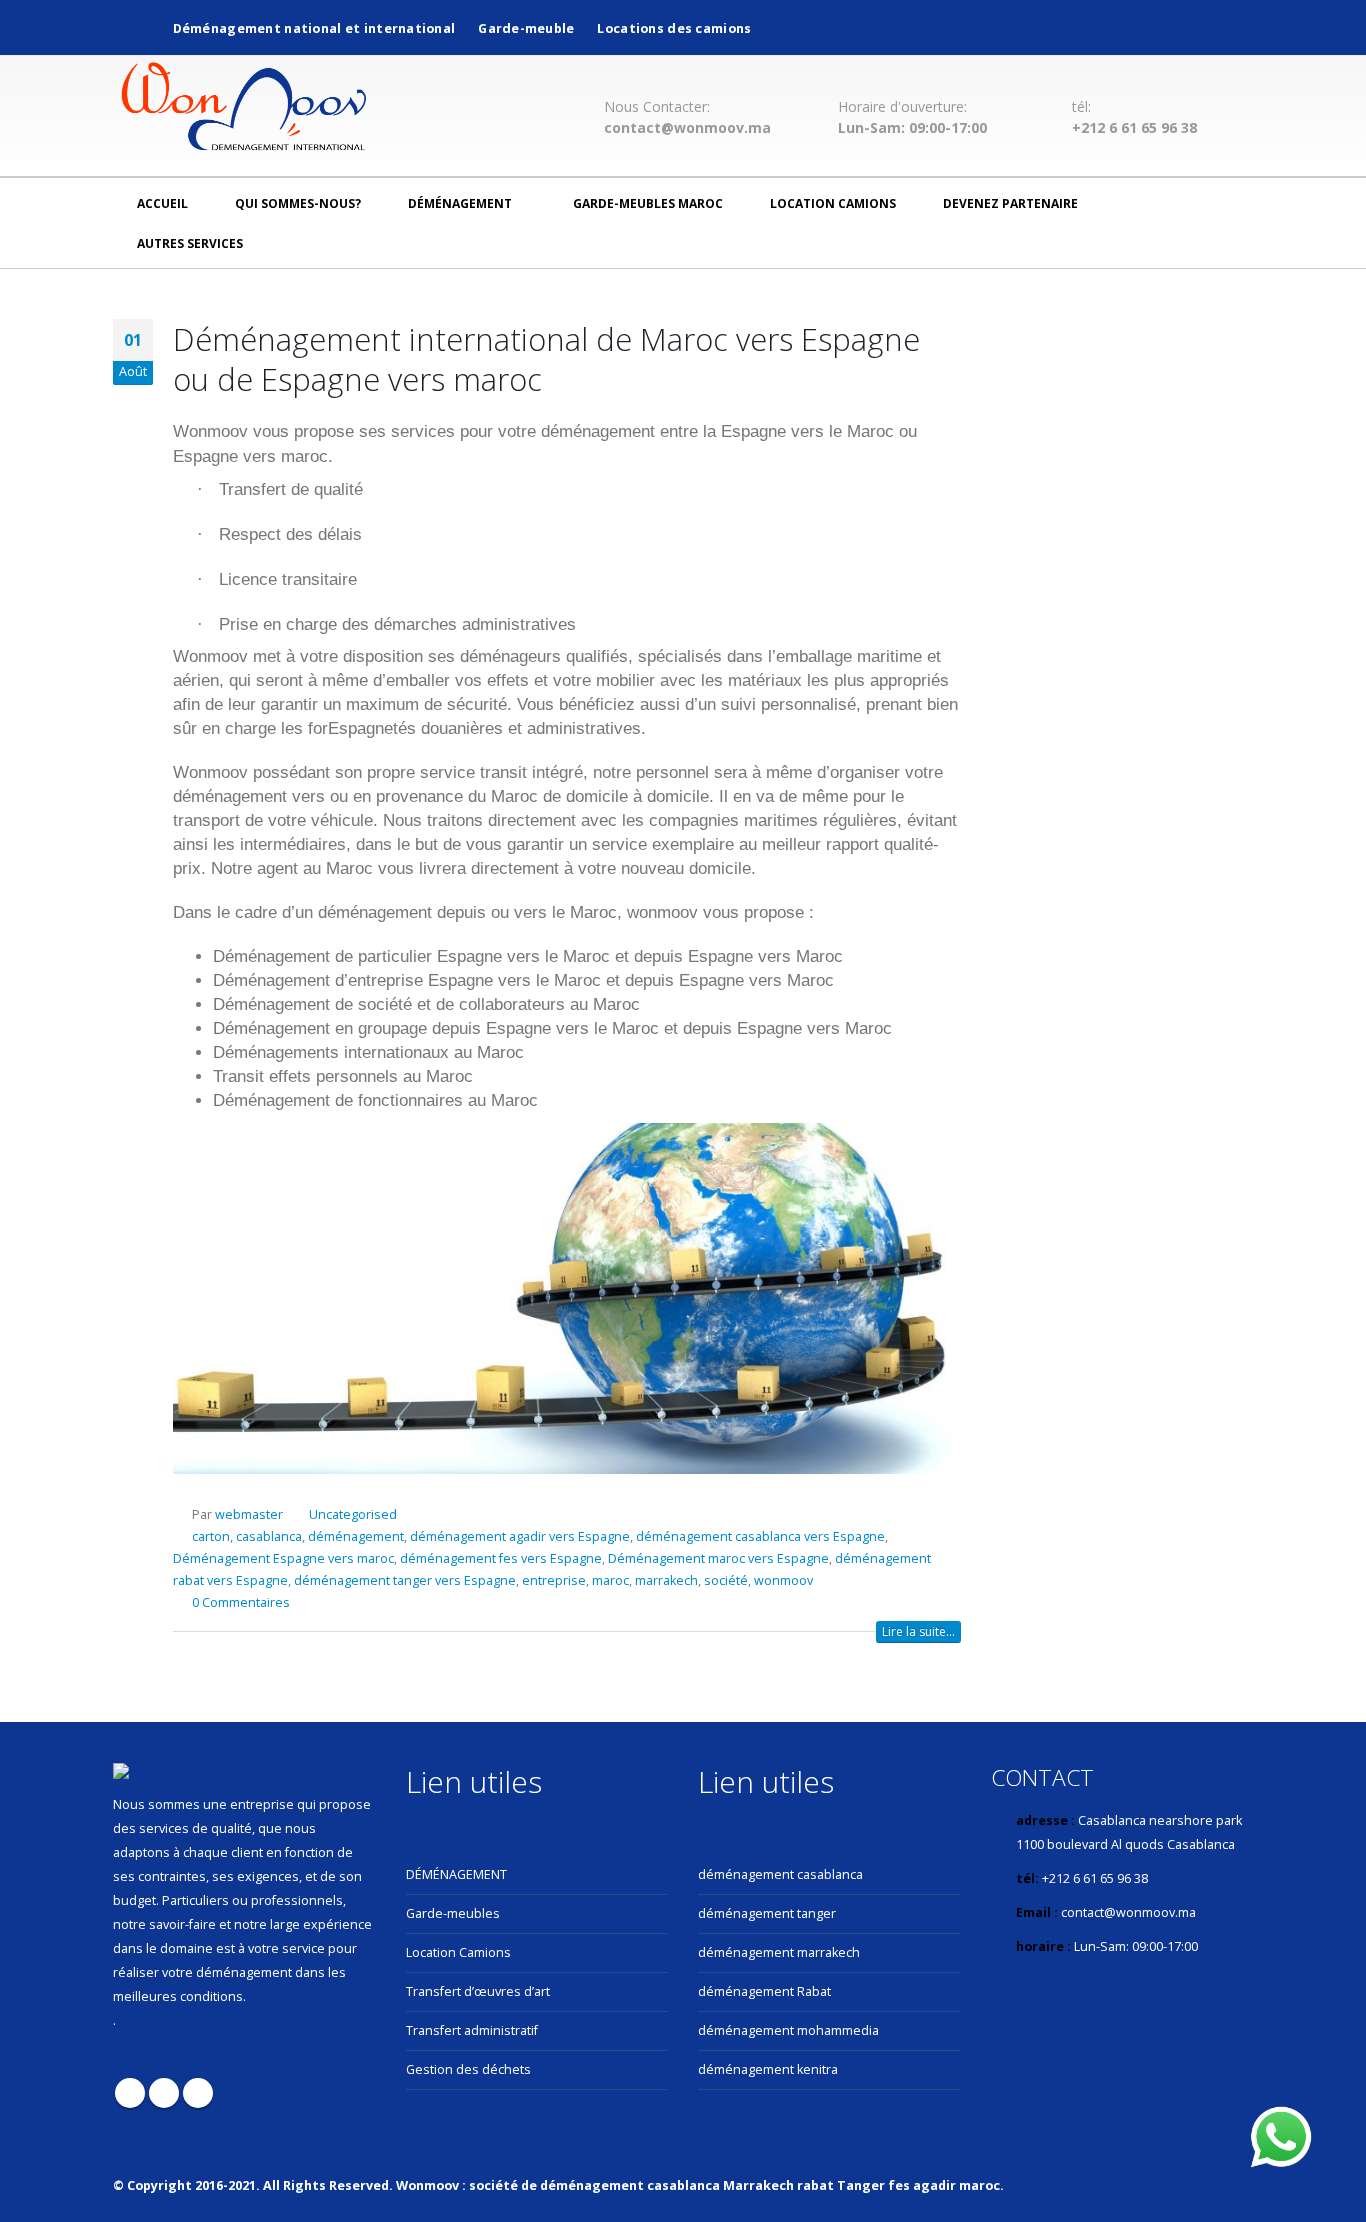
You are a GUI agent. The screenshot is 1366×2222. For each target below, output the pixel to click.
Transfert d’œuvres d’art (478, 1991)
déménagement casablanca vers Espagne (760, 1536)
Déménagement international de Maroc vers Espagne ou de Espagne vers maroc (546, 359)
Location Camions (833, 203)
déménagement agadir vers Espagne (520, 1536)
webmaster (249, 1514)
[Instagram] (1206, 26)
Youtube (164, 2093)
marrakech (666, 1580)
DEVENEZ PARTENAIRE (1010, 203)
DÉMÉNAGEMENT (456, 1874)
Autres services (190, 243)
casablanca (269, 1536)
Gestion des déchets (468, 2069)
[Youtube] (1172, 26)
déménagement (460, 203)
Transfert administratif (472, 2030)
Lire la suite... (918, 1631)
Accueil (162, 203)
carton (211, 1536)
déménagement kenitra (768, 2069)
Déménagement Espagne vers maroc (283, 1558)
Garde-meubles (453, 1913)
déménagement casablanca (780, 1874)
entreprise (554, 1580)
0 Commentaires (241, 1602)
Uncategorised (353, 1514)
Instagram (198, 2093)
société (726, 1580)
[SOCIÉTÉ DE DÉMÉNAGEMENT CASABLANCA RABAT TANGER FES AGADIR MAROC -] (244, 110)
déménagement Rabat (764, 1991)
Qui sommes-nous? (298, 203)
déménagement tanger (767, 1913)
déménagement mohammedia (788, 2030)
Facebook (130, 2093)
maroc (610, 1580)
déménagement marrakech (779, 1952)
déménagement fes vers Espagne (501, 1558)
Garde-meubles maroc (648, 203)
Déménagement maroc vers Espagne (718, 1558)
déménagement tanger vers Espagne (405, 1580)
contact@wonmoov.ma (687, 128)
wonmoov (783, 1580)
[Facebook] (1138, 26)
